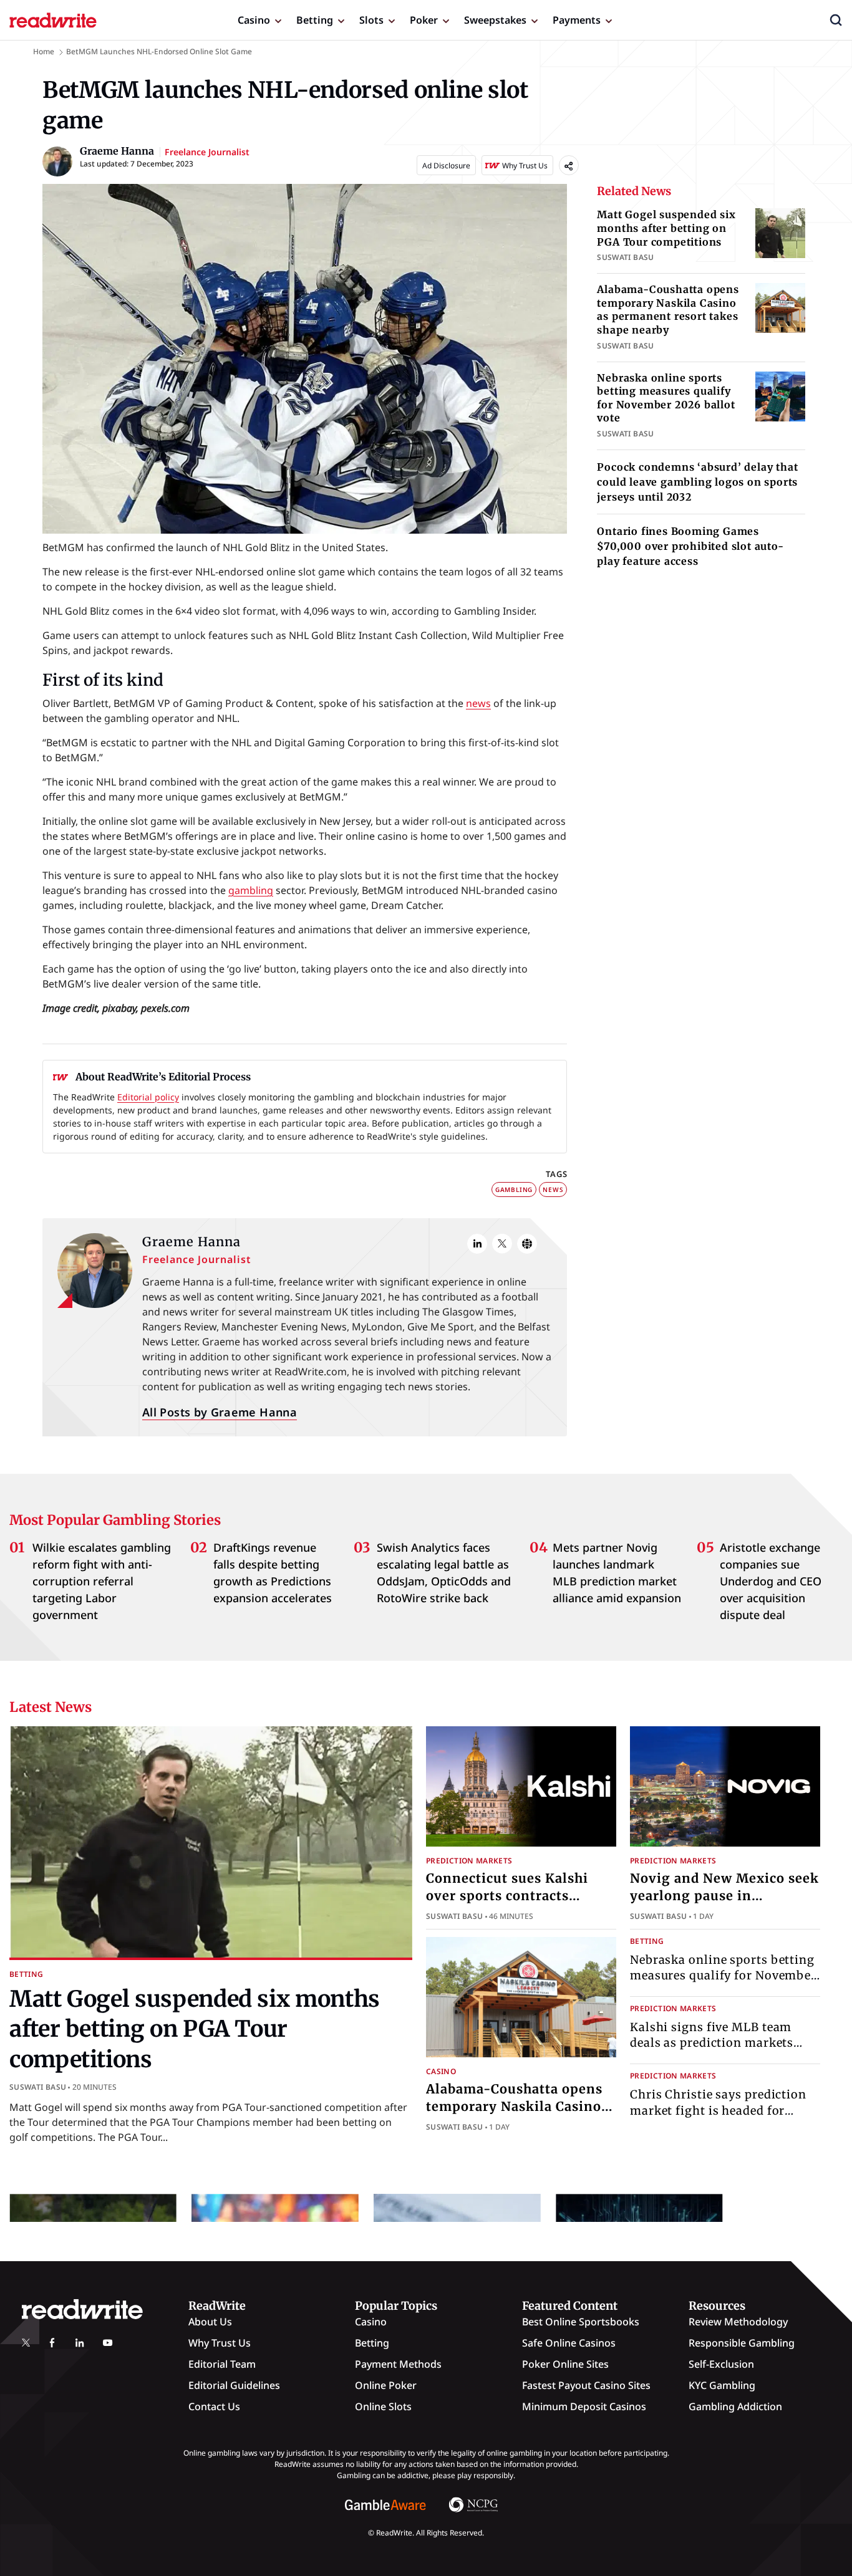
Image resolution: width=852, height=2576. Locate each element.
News (553, 1189)
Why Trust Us (220, 2343)
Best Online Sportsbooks (581, 2322)
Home (44, 51)
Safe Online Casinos (569, 2343)
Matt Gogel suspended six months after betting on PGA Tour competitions (666, 228)
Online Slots (383, 2406)
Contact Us (214, 2406)
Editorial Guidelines (234, 2385)
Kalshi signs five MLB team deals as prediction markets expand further (712, 2043)
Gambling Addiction (735, 2406)
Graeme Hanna (191, 1242)
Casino (254, 20)
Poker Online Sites (565, 2364)
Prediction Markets (469, 1861)
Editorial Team (222, 2364)
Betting (315, 20)
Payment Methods (398, 2364)
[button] (836, 20)
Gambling (514, 1189)
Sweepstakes (495, 20)
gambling (251, 890)
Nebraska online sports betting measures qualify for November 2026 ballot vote (666, 398)
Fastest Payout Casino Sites (586, 2385)
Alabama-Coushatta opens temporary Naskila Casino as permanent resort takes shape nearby (668, 310)
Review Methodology (738, 2322)
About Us (210, 2322)
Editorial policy (148, 1097)
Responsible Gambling (742, 2343)
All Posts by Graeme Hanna (220, 1412)
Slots (371, 20)
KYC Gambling (722, 2385)
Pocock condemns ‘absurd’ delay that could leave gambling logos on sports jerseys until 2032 (697, 482)
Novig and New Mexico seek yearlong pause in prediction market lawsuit (724, 1896)
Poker (424, 20)
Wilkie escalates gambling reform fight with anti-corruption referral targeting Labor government (102, 1581)
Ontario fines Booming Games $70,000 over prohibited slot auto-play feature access (690, 546)
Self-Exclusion (721, 2364)
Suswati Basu (38, 2087)
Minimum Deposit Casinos (584, 2406)
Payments (577, 20)
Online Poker (386, 2385)
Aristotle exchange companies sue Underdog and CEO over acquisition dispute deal (771, 1581)
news (478, 703)
